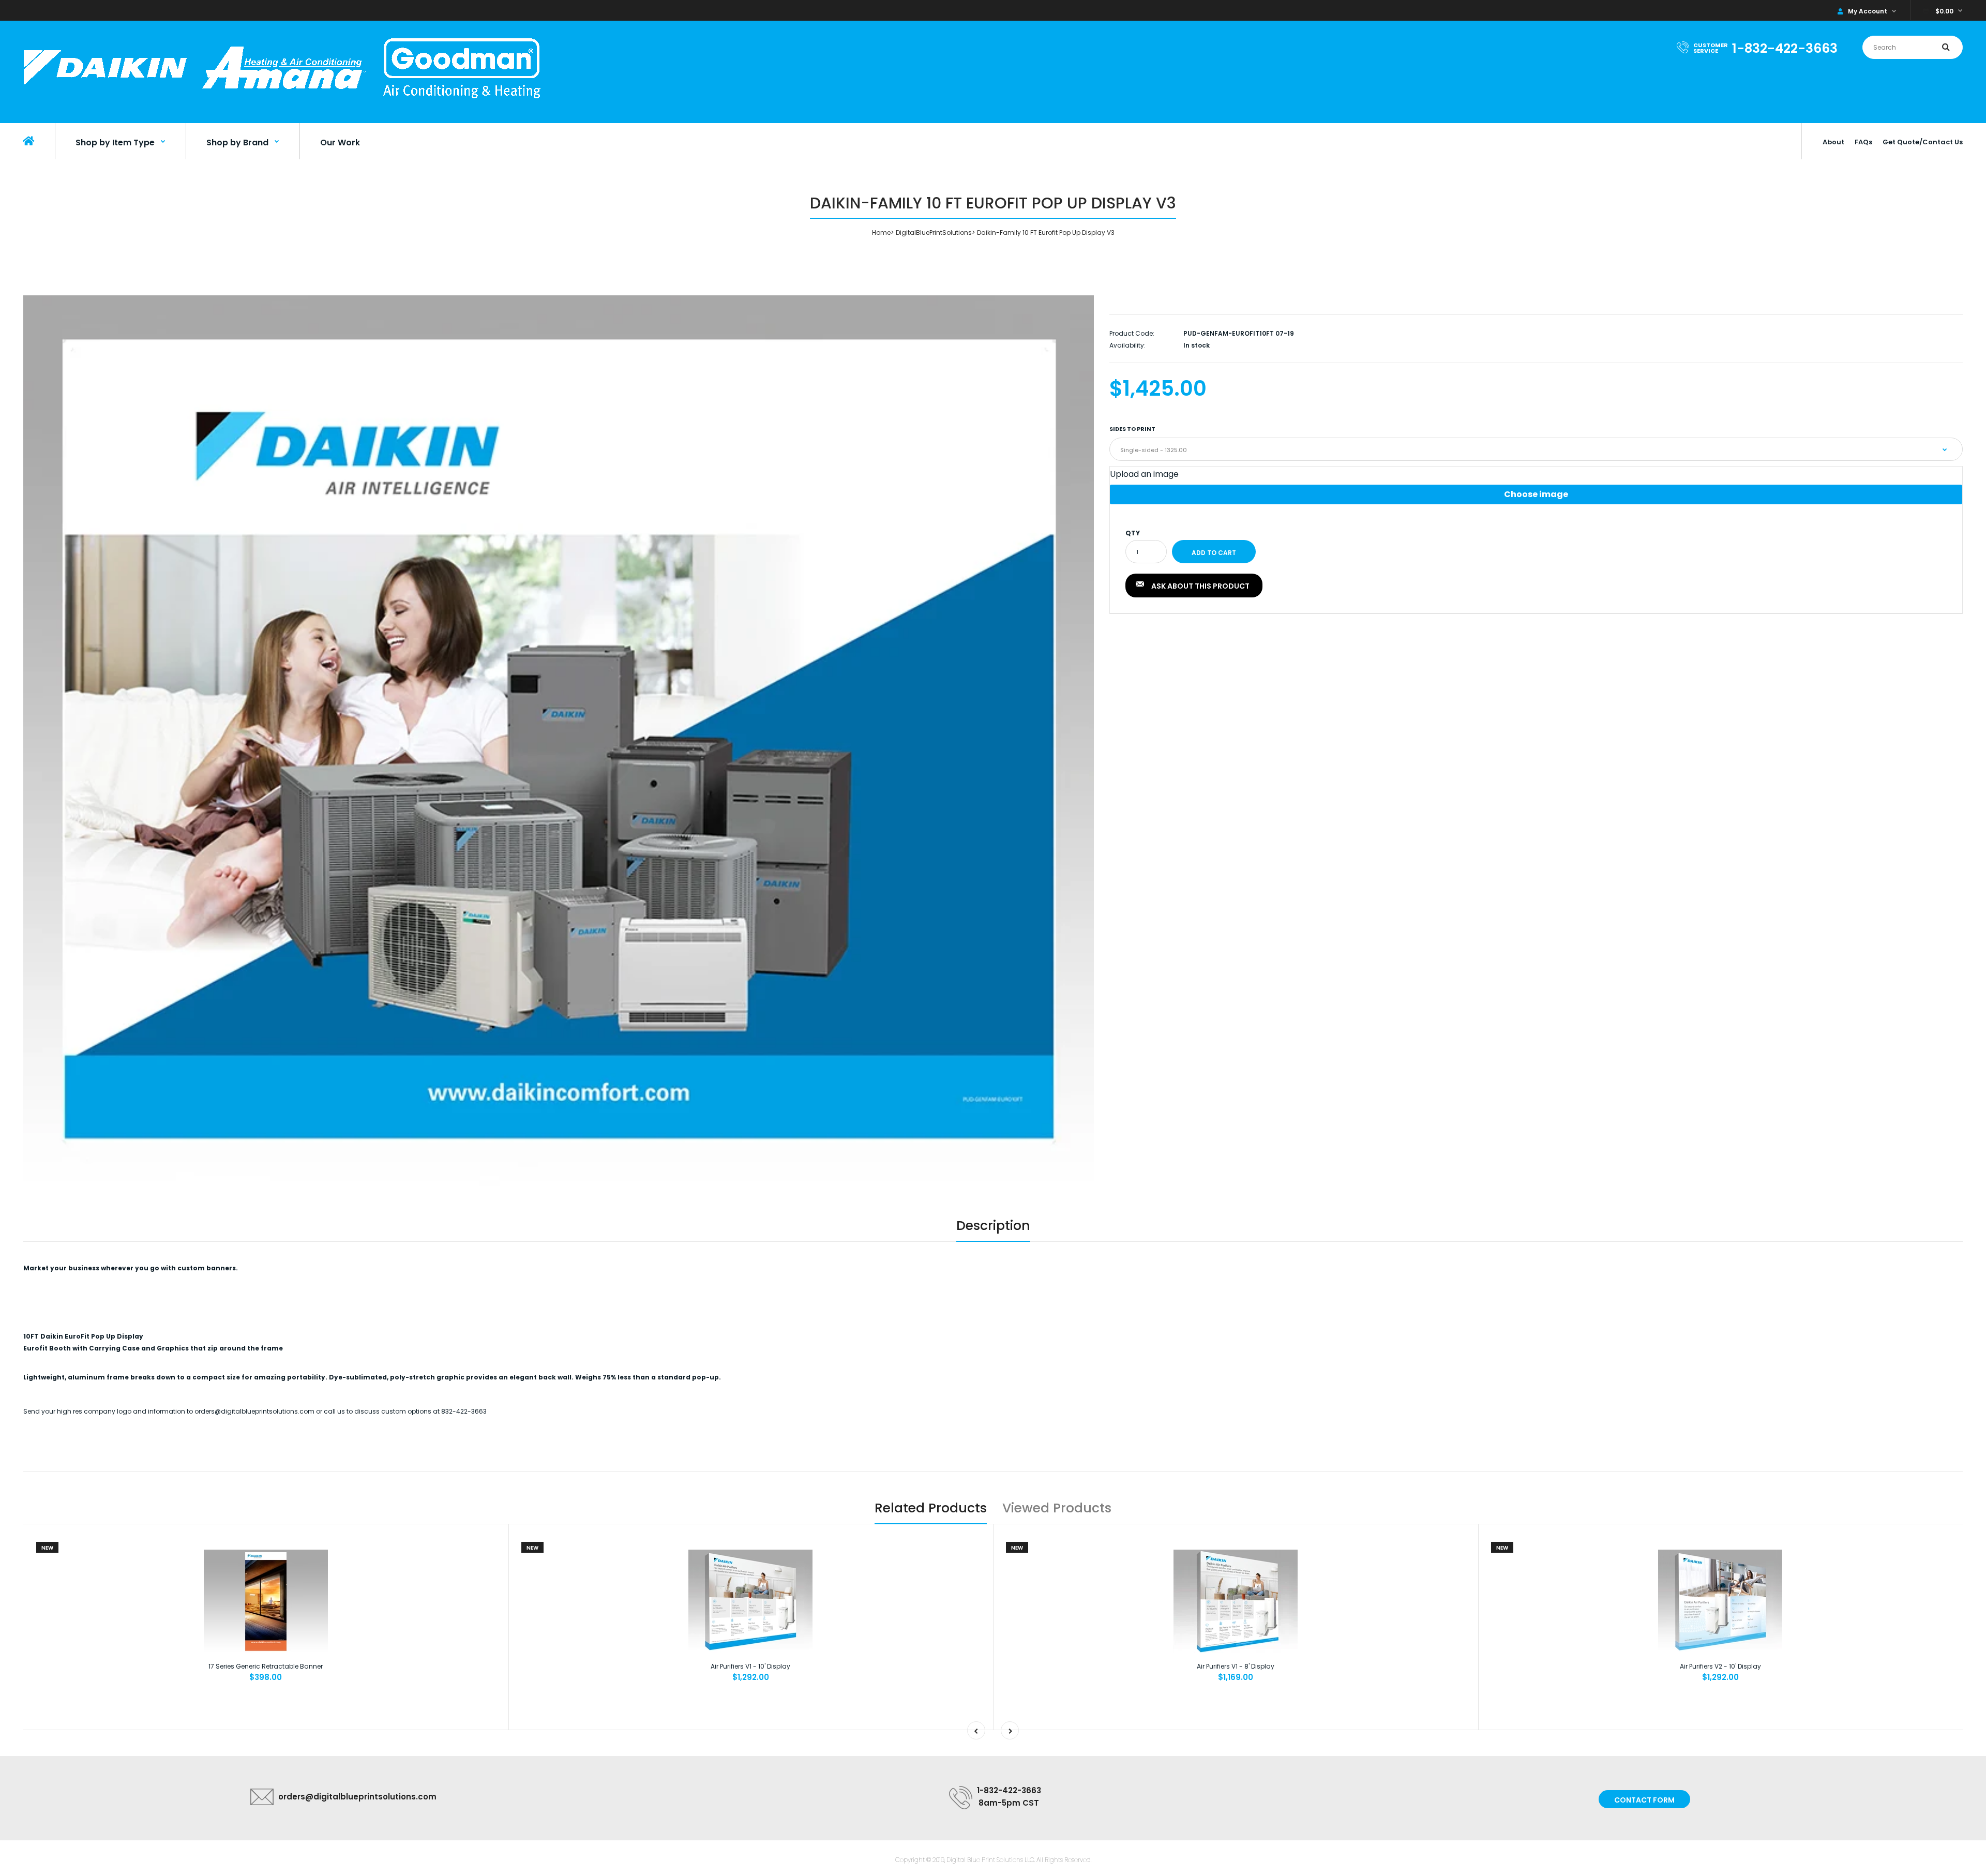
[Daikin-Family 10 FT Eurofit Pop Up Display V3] (559, 741)
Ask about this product (1200, 586)
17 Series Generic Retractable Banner (266, 1666)
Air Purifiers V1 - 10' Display (750, 1666)
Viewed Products (1057, 1508)
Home (881, 232)
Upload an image (1144, 474)
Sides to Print (1132, 429)
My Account (1868, 11)
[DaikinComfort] (282, 103)
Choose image (1536, 494)
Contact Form (1644, 1800)
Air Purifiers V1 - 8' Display (1236, 1666)
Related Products (931, 1508)
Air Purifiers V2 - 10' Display (1720, 1666)
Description (993, 1226)
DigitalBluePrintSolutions (934, 232)
